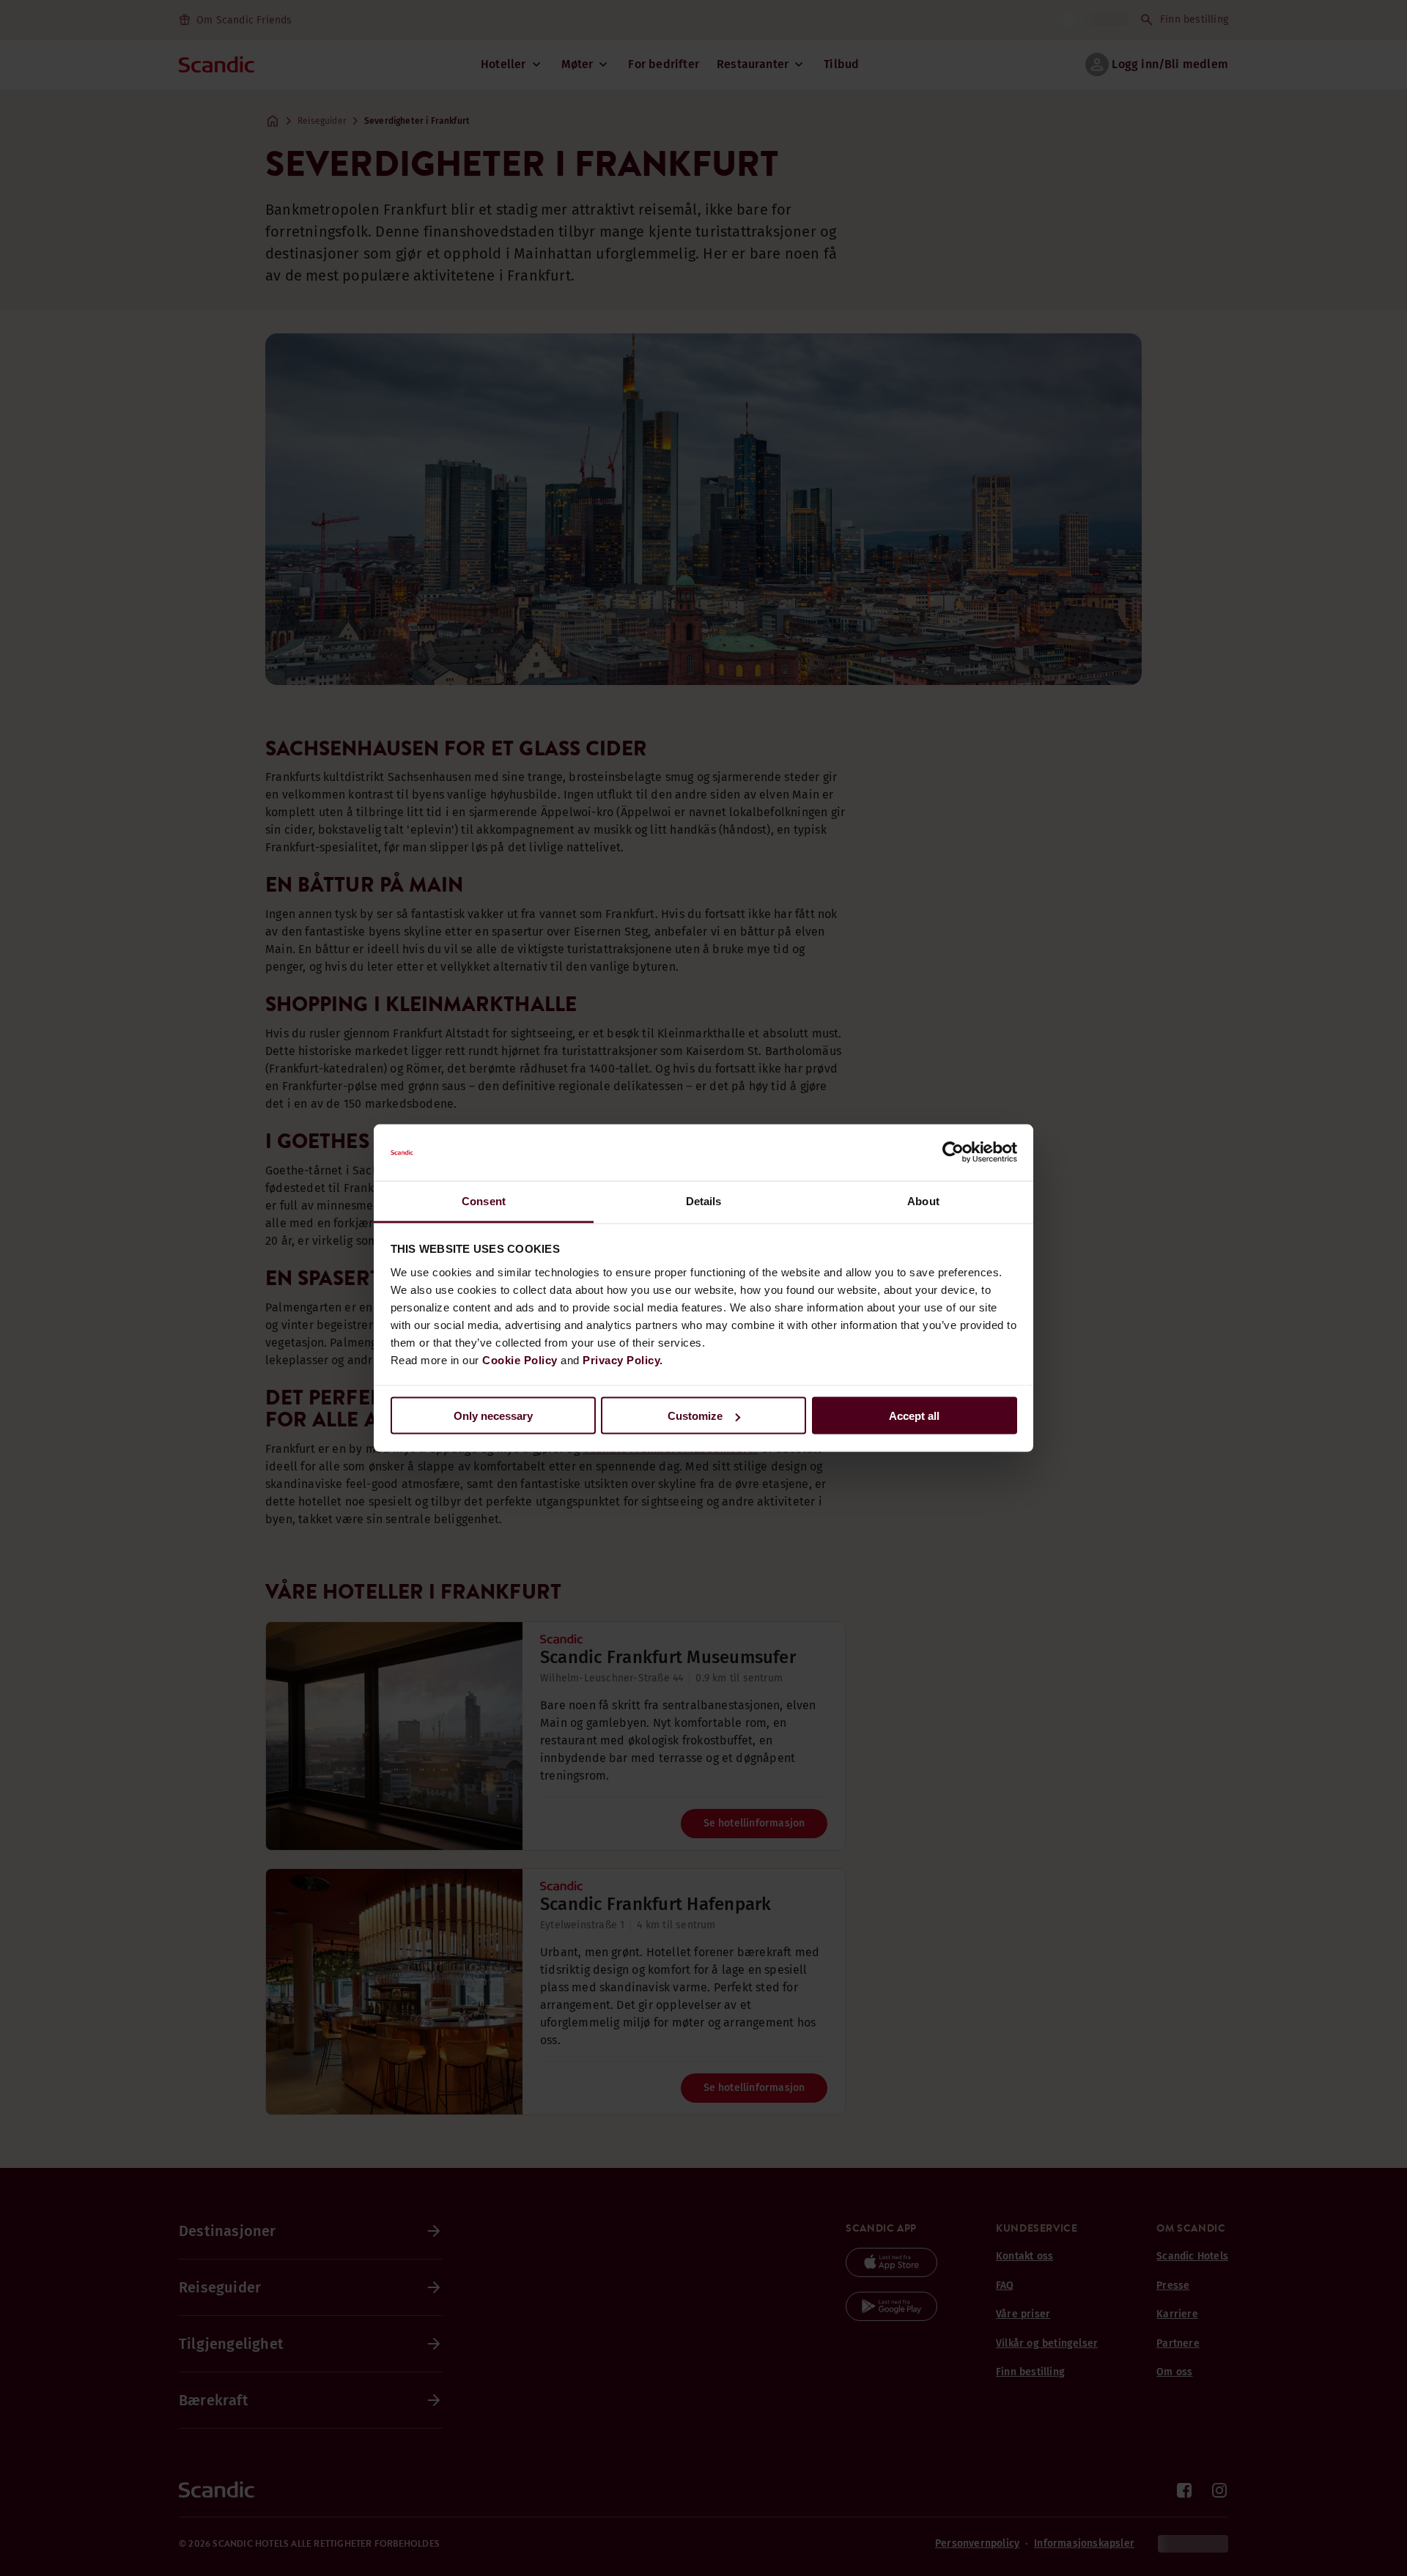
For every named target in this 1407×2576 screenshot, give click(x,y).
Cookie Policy (520, 1359)
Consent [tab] (484, 1200)
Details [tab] (704, 1200)
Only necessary (493, 1416)
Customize (695, 1416)
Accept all (914, 1416)
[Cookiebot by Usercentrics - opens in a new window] (953, 1152)
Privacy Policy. (623, 1359)
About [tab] (923, 1200)
